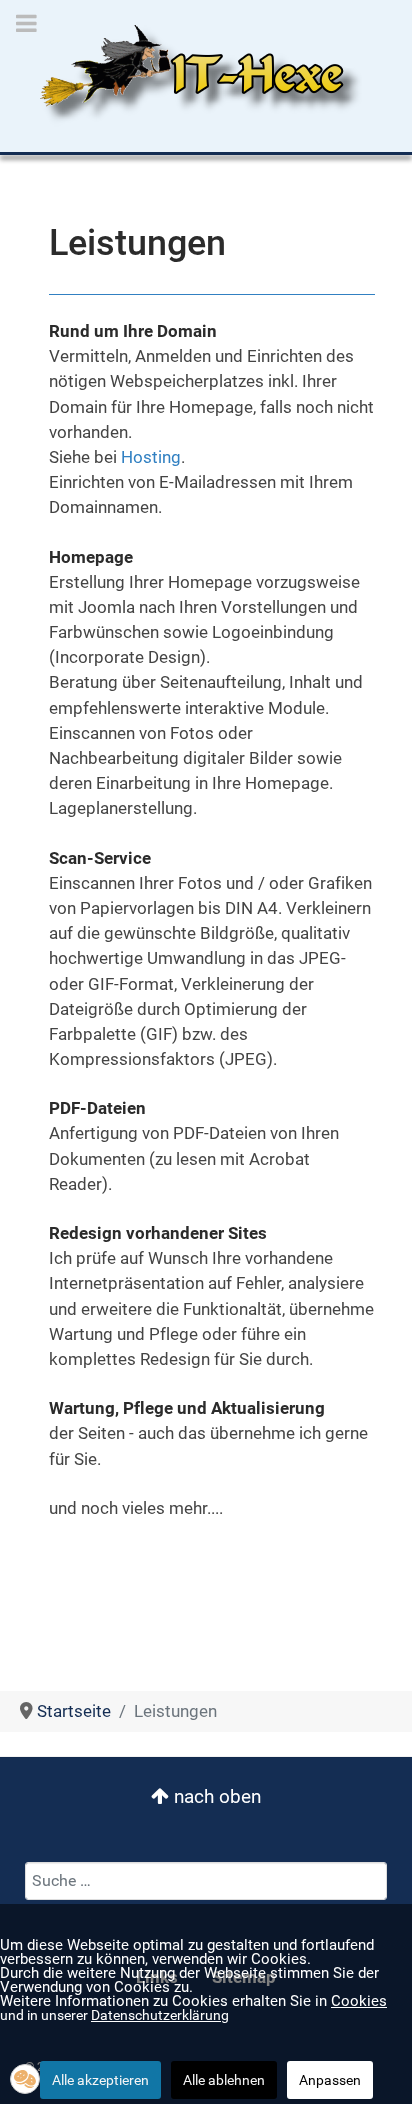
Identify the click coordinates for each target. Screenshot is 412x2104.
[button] (25, 2079)
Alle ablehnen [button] (224, 2080)
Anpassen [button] (330, 2080)
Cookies (359, 2001)
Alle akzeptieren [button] (100, 2080)
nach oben (215, 1796)
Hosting (151, 457)
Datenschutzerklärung (160, 2015)
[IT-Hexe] (193, 74)
